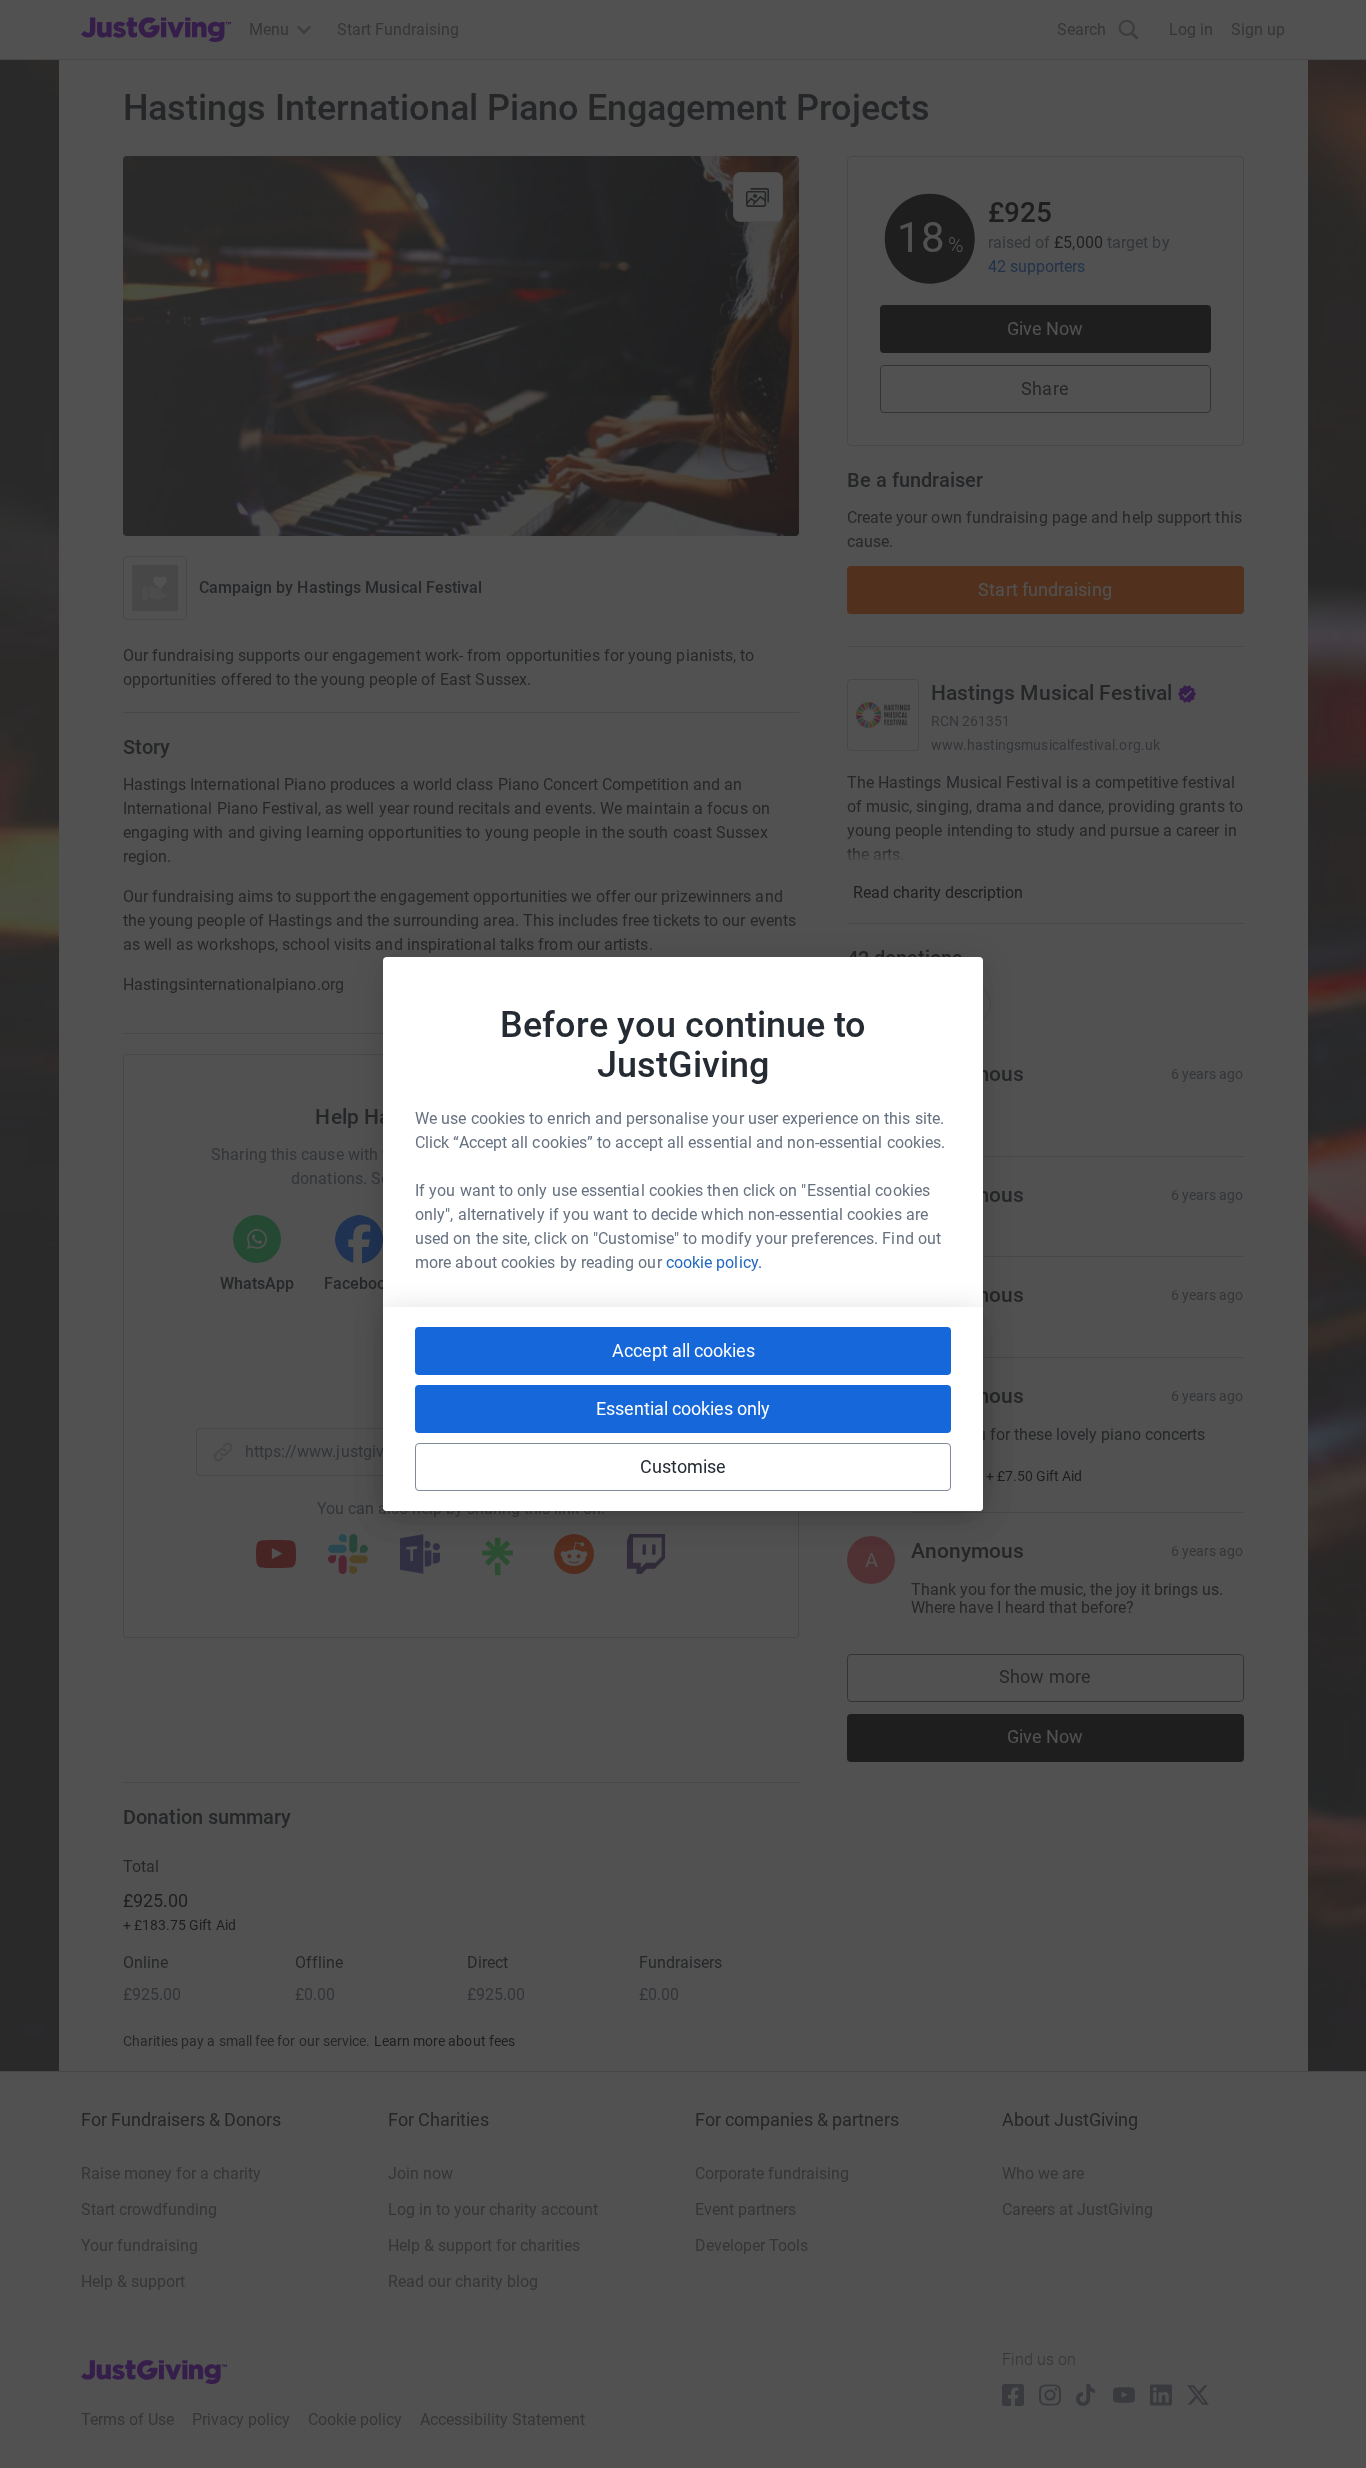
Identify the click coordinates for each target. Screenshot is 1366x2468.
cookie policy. (714, 1262)
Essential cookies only (683, 1408)
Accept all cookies (683, 1350)
